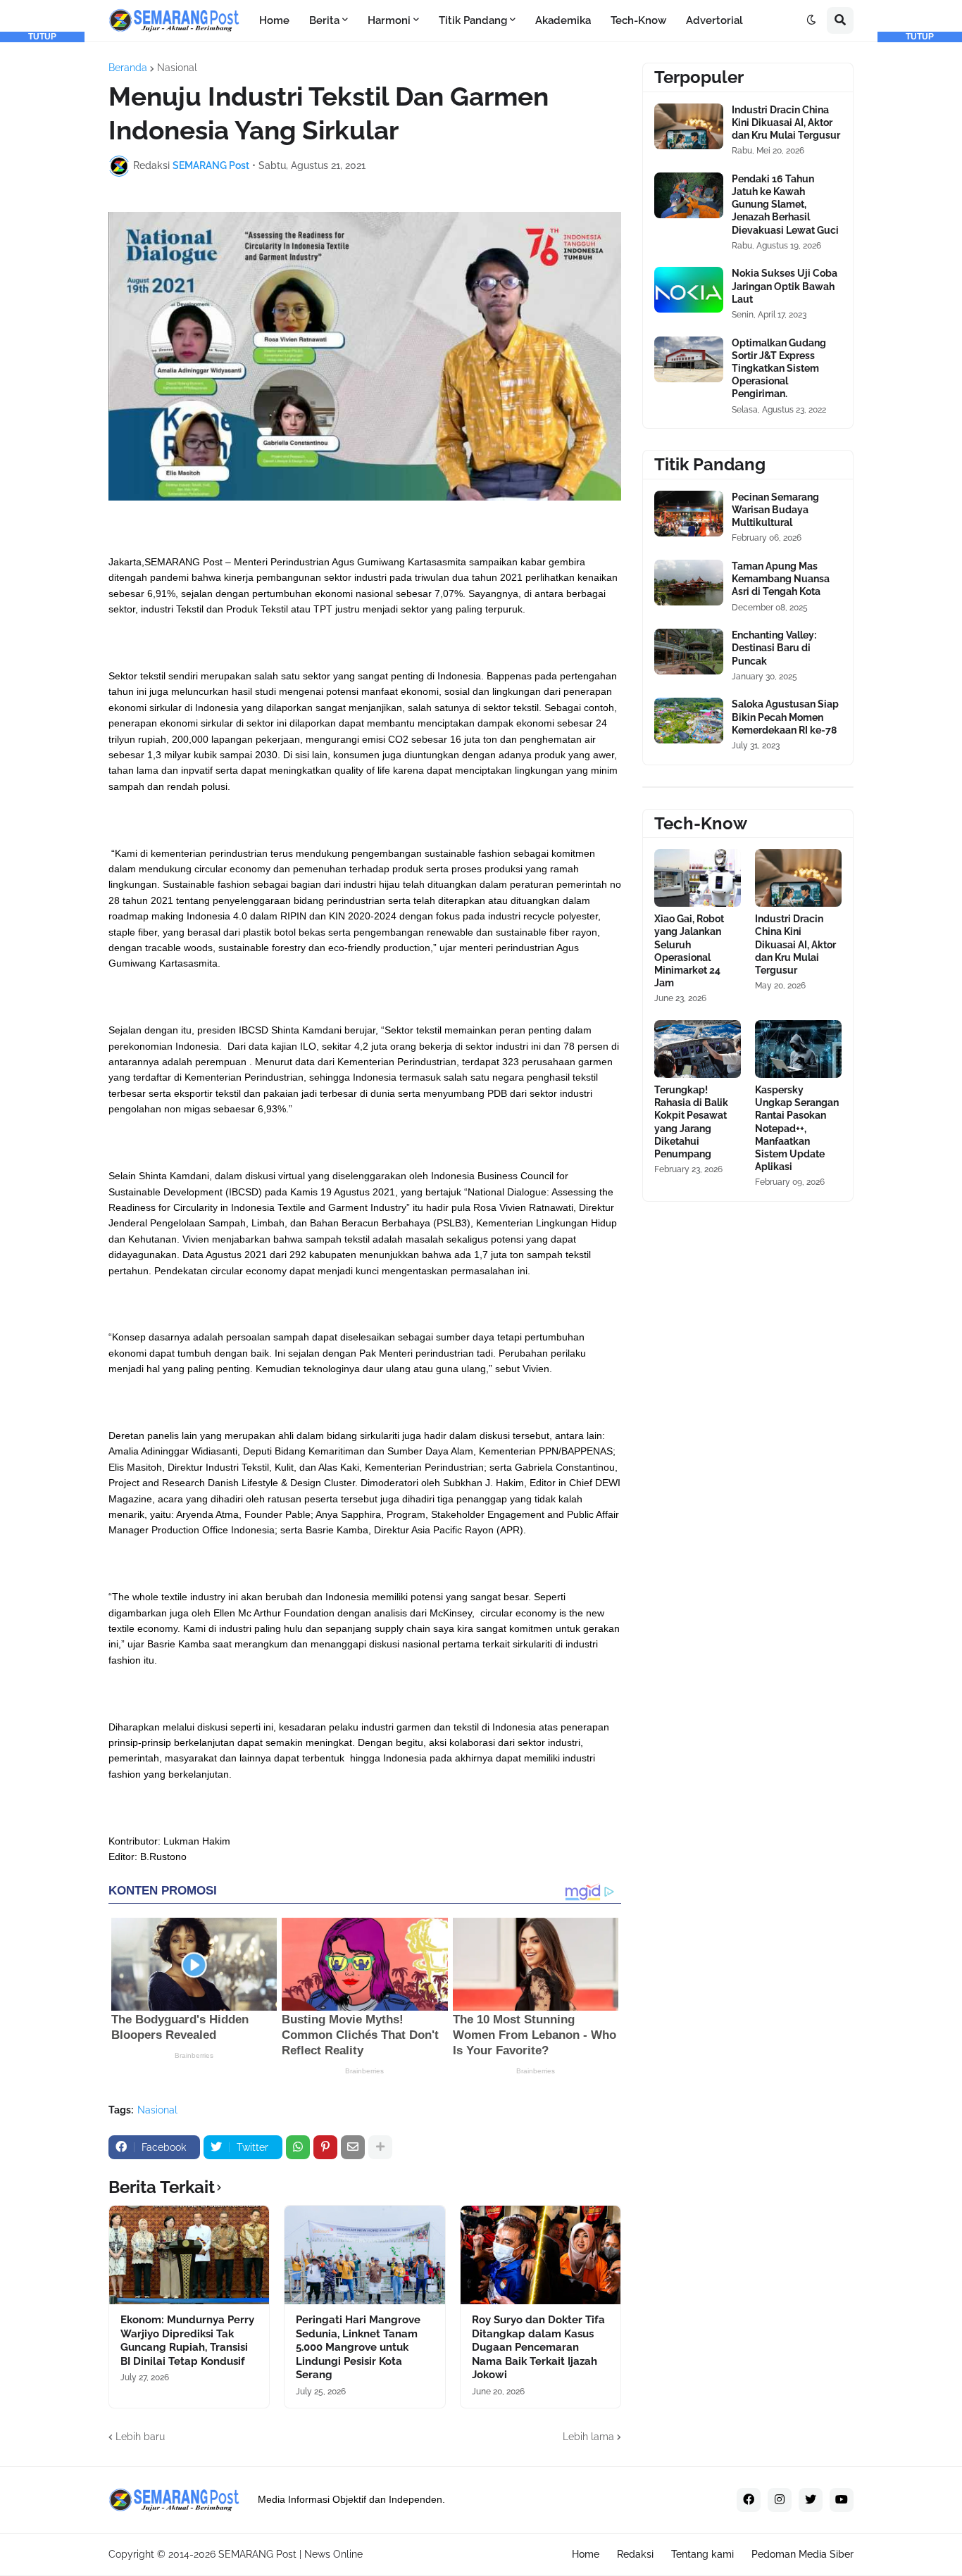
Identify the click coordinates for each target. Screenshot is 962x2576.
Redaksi (635, 2554)
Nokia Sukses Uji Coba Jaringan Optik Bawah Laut (785, 286)
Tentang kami (702, 2554)
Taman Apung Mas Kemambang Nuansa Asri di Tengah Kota (781, 579)
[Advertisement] (42, 253)
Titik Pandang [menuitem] (473, 20)
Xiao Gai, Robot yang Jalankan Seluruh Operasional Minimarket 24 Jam (689, 951)
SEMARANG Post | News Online (291, 2554)
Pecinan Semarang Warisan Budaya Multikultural (775, 510)
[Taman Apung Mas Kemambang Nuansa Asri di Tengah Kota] (689, 583)
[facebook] (749, 2500)
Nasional (177, 68)
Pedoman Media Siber (802, 2554)
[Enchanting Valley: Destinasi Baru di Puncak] (689, 652)
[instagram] (780, 2500)
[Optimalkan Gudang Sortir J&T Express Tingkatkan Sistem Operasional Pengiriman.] (689, 359)
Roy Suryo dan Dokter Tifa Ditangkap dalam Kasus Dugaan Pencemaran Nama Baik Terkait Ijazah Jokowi (538, 2347)
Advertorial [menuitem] (714, 20)
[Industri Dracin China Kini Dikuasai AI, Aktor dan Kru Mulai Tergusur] (689, 126)
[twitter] (811, 2500)
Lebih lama (588, 2437)
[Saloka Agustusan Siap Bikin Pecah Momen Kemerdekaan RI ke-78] (689, 721)
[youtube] (842, 2500)
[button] (811, 20)
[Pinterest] (325, 2147)
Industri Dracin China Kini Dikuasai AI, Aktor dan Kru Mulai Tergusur (786, 122)
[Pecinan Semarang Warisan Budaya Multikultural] (689, 514)
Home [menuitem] (274, 20)
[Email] (353, 2147)
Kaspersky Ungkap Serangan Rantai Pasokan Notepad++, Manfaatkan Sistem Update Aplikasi (797, 1128)
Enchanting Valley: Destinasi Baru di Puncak (774, 648)
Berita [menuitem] (324, 20)
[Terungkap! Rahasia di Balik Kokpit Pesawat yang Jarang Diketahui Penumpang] (698, 1049)
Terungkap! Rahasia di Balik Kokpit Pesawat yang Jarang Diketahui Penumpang (691, 1122)
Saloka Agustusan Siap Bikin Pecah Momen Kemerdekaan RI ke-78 (785, 717)
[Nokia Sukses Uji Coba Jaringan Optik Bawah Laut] (689, 290)
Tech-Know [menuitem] (638, 20)
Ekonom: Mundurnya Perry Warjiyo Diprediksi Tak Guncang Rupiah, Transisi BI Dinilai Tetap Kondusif (187, 2341)
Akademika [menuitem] (563, 20)
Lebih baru (140, 2437)
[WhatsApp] (298, 2147)
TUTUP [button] (42, 37)
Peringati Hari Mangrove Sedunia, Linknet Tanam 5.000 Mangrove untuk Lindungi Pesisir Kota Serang (358, 2347)
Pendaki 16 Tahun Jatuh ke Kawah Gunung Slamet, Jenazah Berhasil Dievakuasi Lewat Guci (785, 205)
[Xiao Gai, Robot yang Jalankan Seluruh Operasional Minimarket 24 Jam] (698, 878)
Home (586, 2554)
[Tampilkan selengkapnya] (380, 2147)
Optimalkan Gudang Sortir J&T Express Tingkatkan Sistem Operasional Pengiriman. (779, 369)
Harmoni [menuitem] (389, 20)
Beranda (128, 68)
